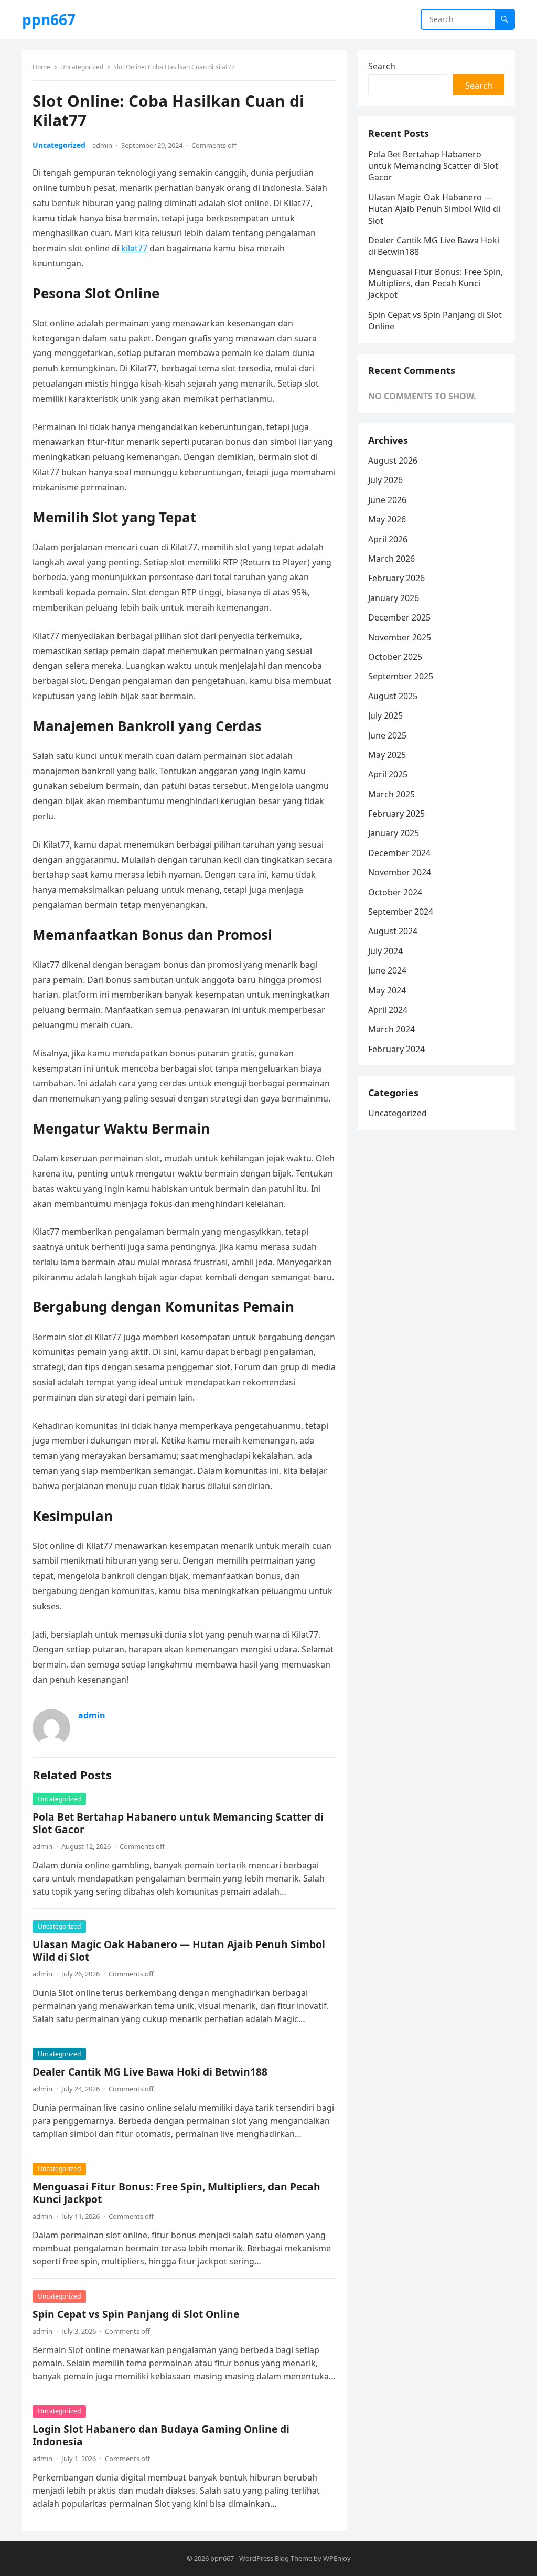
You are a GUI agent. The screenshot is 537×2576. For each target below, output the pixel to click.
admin (102, 145)
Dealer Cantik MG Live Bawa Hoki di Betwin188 (150, 2072)
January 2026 (394, 598)
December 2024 (399, 853)
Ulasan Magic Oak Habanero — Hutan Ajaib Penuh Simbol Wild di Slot (179, 1950)
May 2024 (387, 990)
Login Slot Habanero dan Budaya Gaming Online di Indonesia (161, 2435)
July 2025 (385, 715)
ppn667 (49, 19)
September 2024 (401, 912)
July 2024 (385, 951)
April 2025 (388, 774)
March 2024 (391, 1029)
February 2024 (396, 1049)
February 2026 (396, 578)
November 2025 (400, 637)
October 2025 (395, 657)
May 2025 (387, 755)
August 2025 (393, 696)
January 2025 (394, 833)
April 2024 (388, 1010)
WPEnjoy (337, 2558)
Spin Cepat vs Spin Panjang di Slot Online (136, 2314)
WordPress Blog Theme (276, 2558)
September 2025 (401, 676)
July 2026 (385, 480)
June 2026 (387, 500)
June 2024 (387, 970)
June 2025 (387, 735)
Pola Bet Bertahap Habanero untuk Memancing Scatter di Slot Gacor (178, 1823)
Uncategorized (82, 67)
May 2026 (387, 519)
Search (382, 66)
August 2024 (393, 931)
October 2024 (395, 892)
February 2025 (396, 814)
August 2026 (393, 461)
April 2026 (388, 539)
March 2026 (391, 559)
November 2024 (400, 872)
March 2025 (391, 794)
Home (41, 67)
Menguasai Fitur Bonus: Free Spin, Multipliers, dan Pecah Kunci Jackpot (176, 2193)
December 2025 (399, 617)
